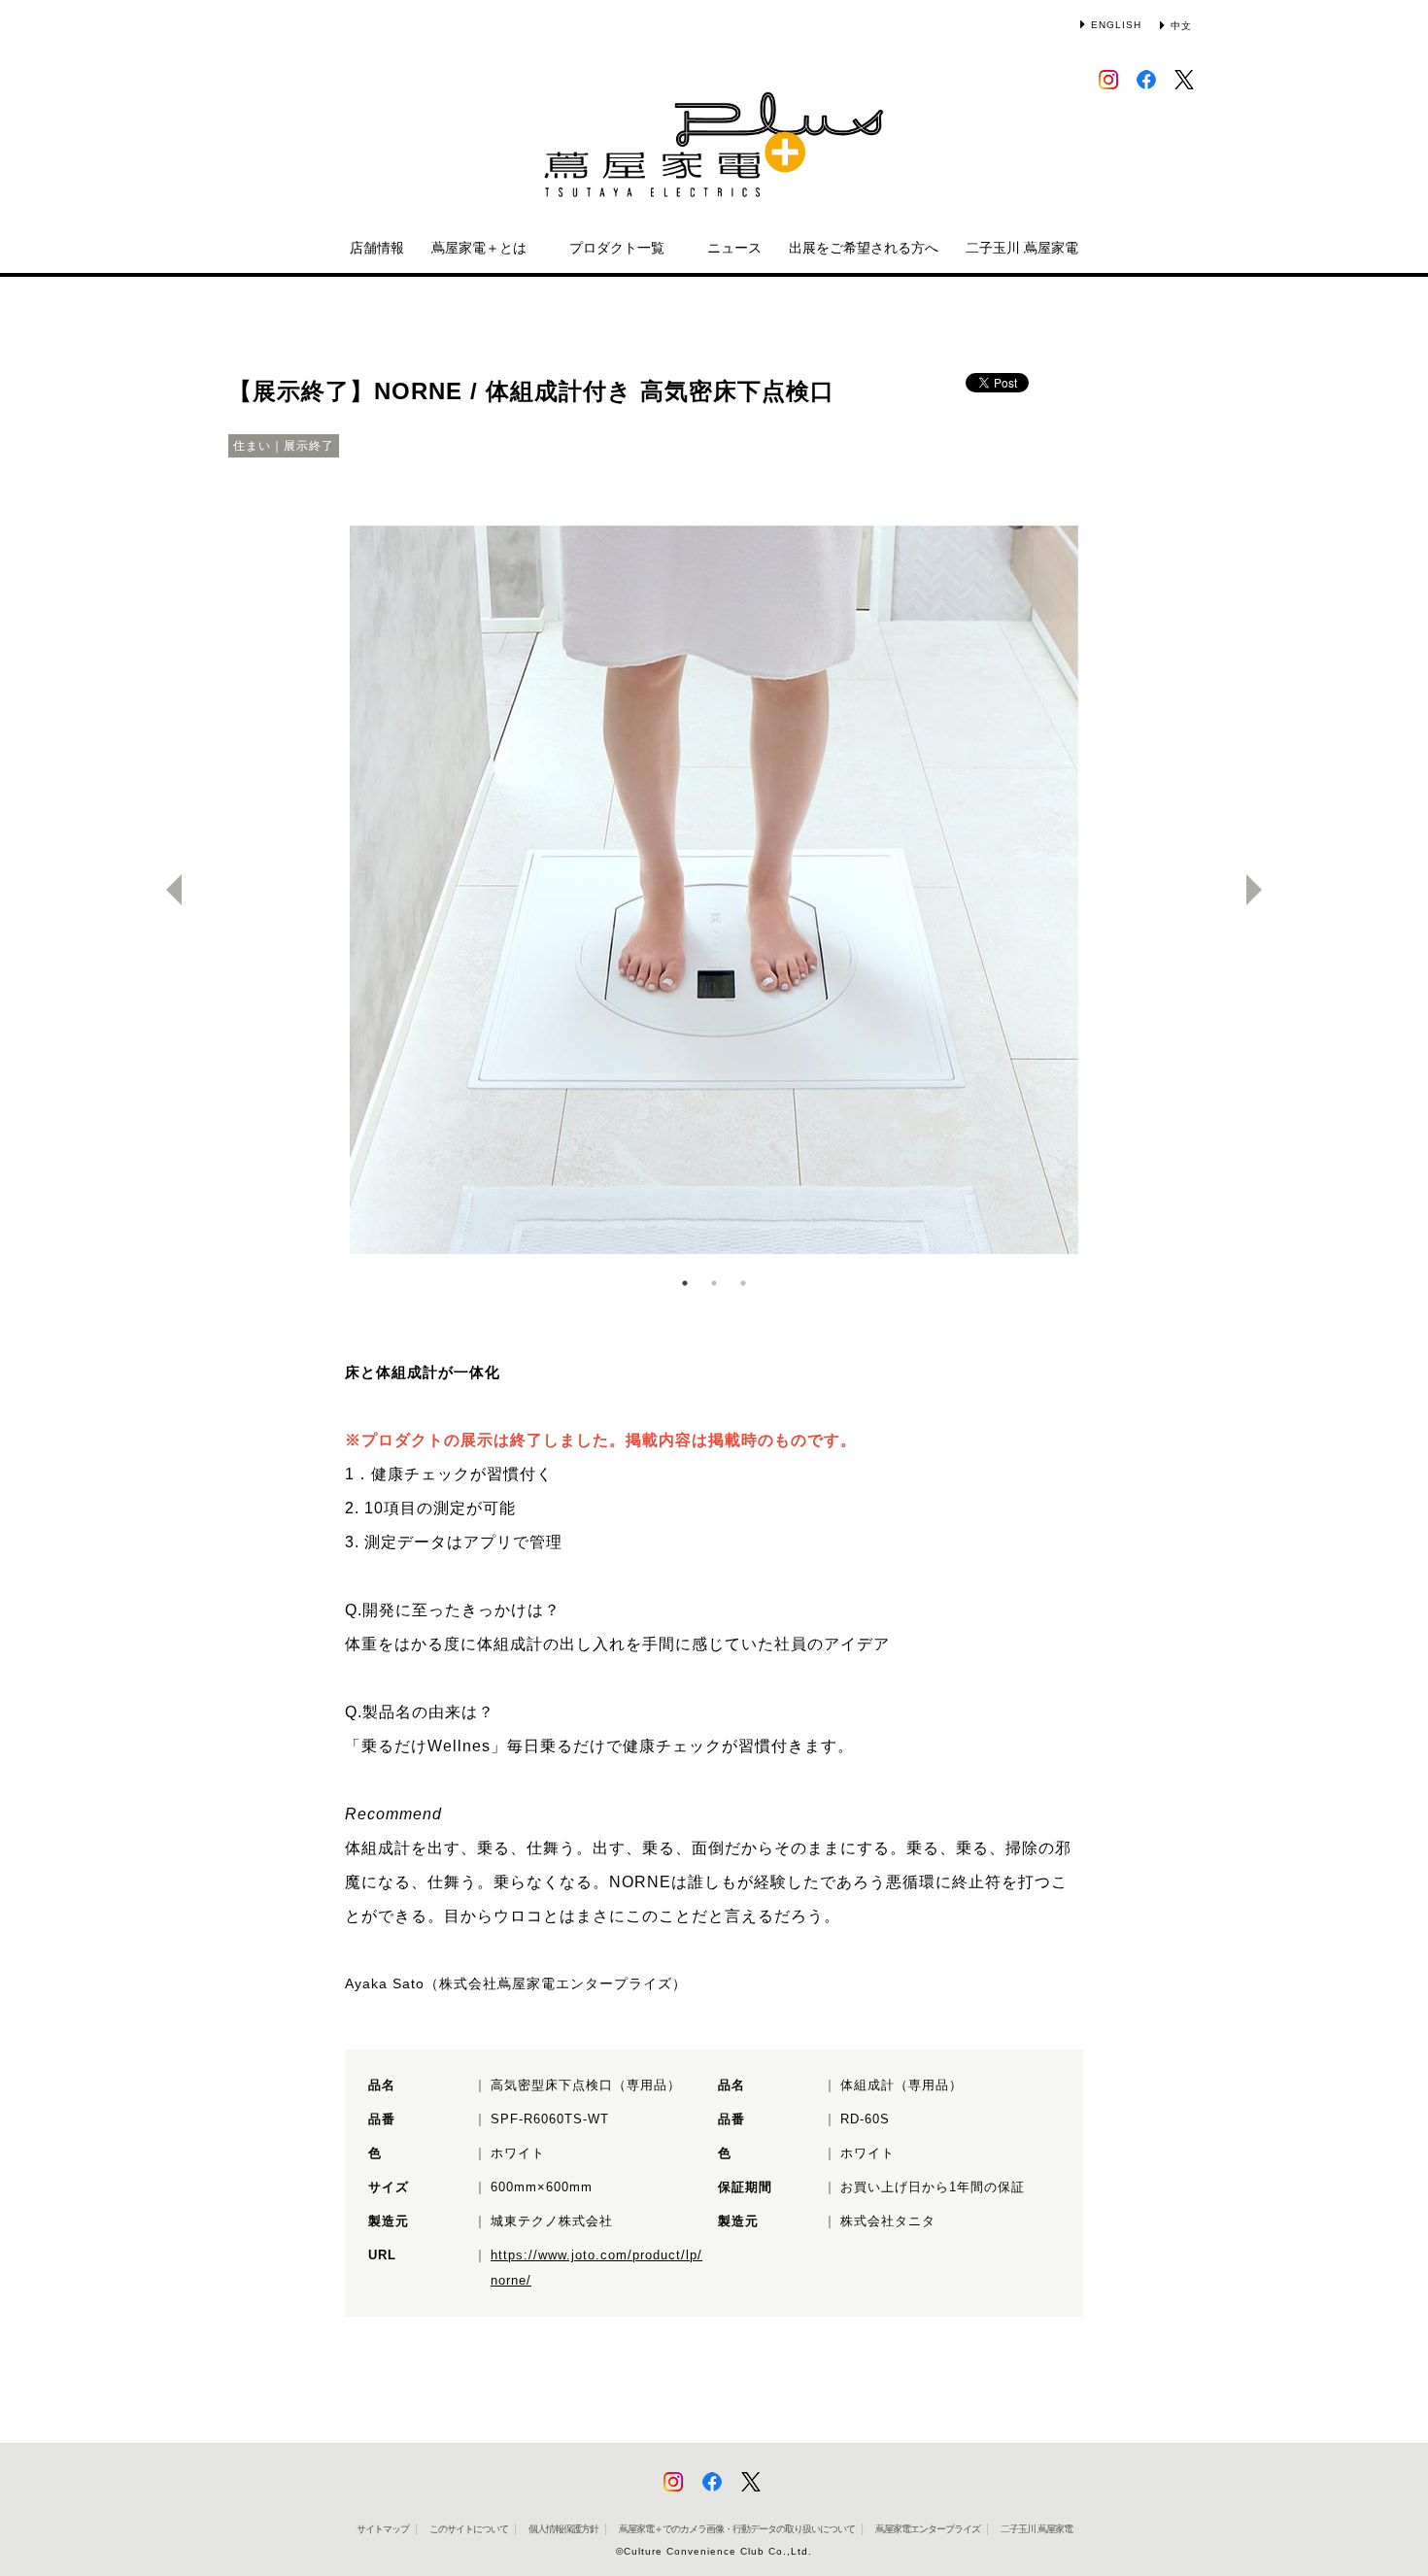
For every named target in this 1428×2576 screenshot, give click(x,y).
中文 (1181, 26)
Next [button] (1262, 890)
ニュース (734, 248)
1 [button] (685, 1283)
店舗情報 (377, 248)
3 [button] (743, 1283)
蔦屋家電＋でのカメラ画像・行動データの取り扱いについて (737, 2529)
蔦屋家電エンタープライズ (928, 2529)
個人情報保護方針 (563, 2529)
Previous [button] (166, 890)
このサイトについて (469, 2529)
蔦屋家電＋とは (479, 248)
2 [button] (714, 1283)
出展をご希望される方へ (864, 248)
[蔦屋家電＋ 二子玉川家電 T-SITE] (714, 154)
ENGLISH (1116, 25)
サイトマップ (383, 2529)
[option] (714, 890)
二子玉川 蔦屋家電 (1022, 248)
